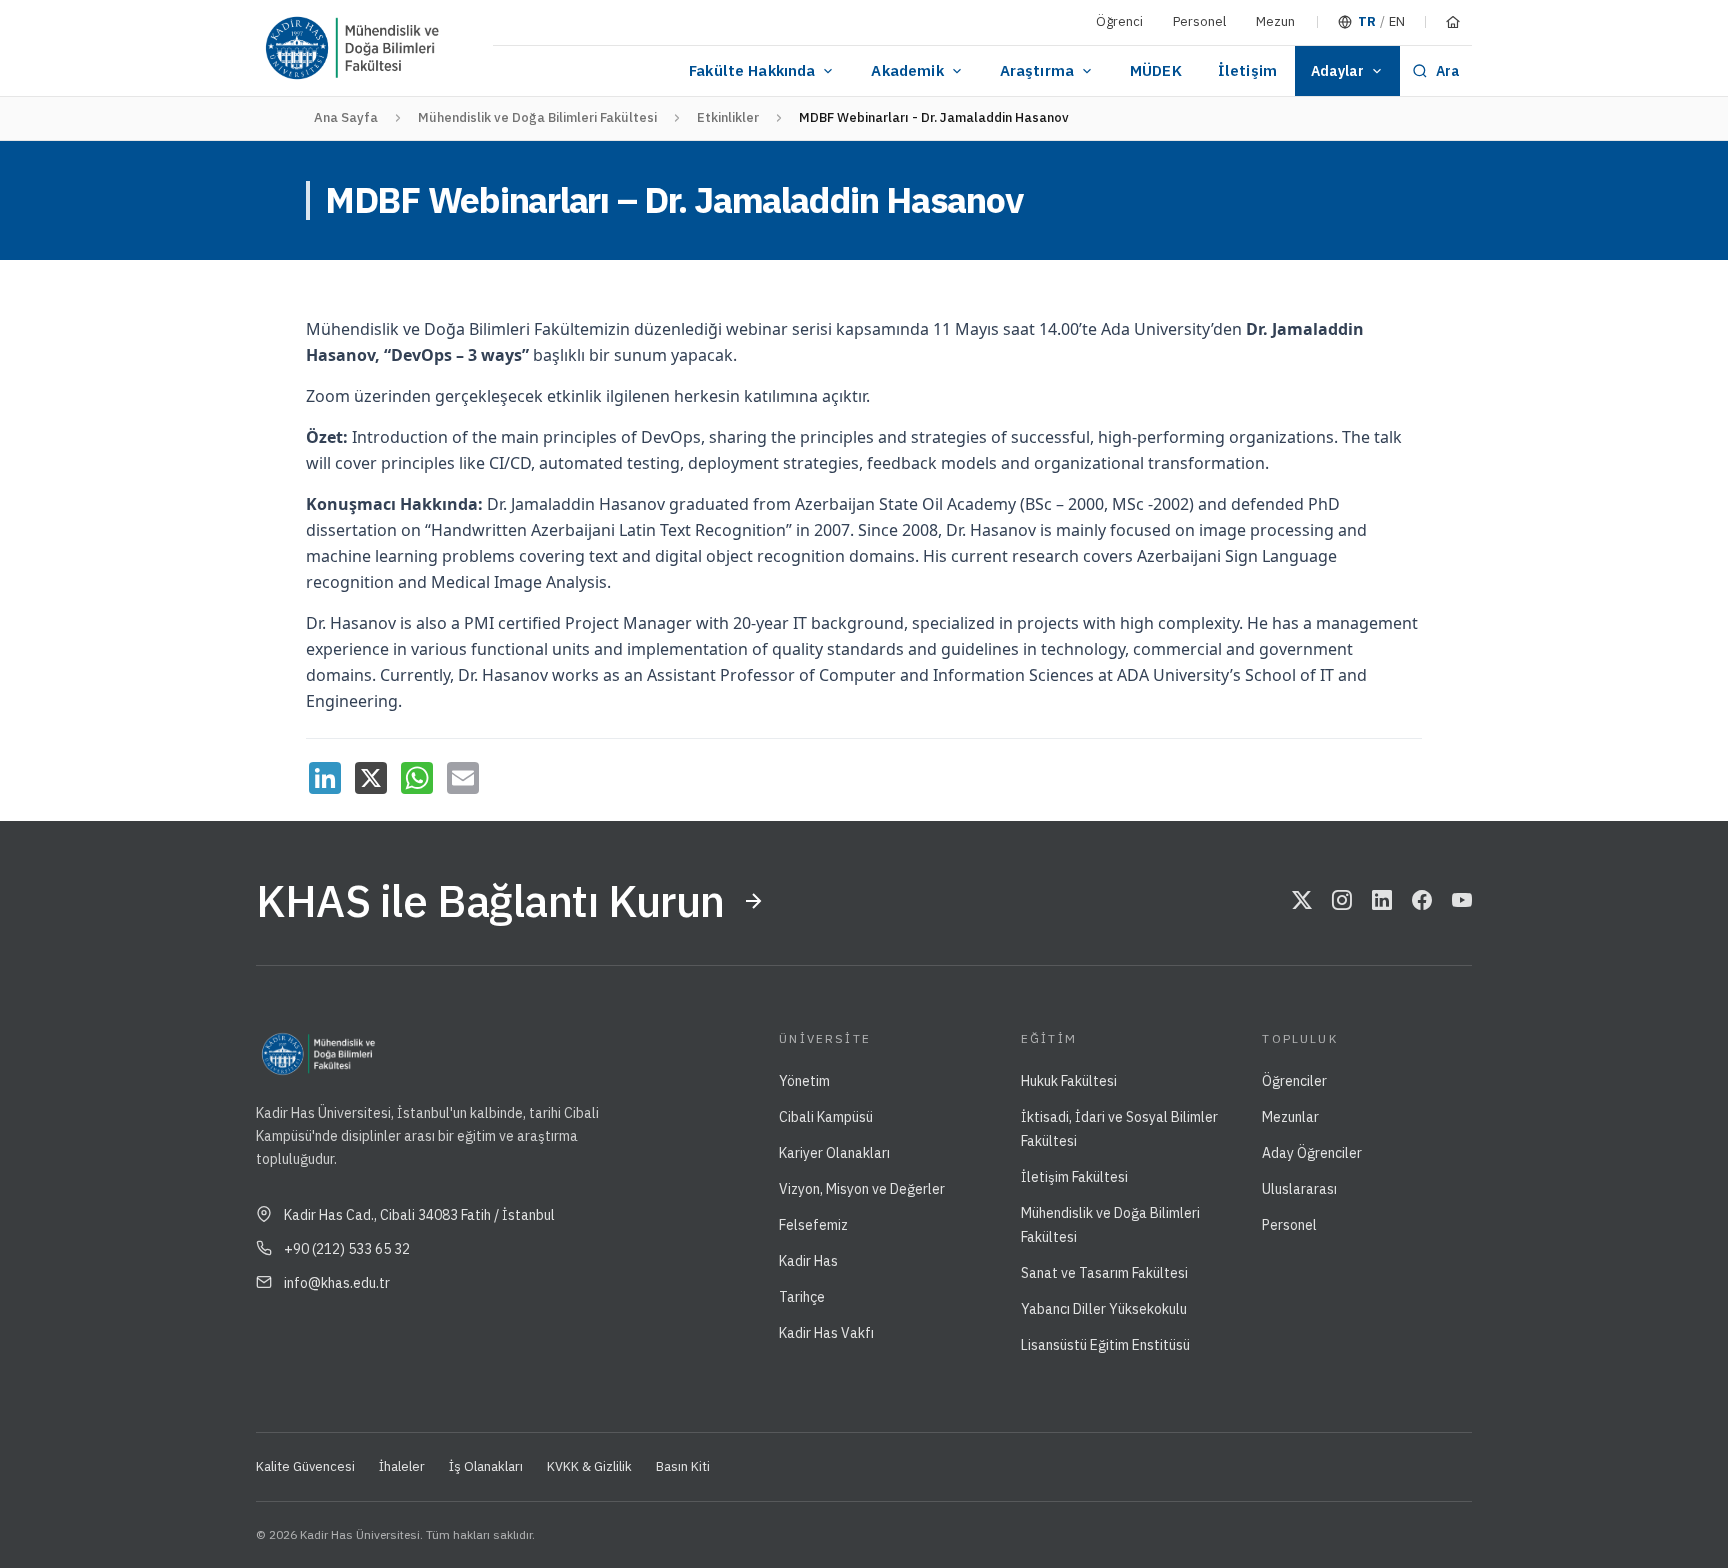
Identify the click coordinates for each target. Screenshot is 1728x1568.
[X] (371, 778)
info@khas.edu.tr (337, 1283)
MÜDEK (1156, 70)
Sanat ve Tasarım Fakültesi (1104, 1273)
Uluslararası (1299, 1189)
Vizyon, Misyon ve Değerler (862, 1189)
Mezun (1275, 21)
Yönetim (804, 1081)
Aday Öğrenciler (1312, 1153)
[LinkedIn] (325, 778)
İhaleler (402, 1466)
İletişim (1247, 70)
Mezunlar (1290, 1117)
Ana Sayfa (346, 117)
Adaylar (1337, 71)
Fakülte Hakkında (752, 70)
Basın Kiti (683, 1466)
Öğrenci (1119, 21)
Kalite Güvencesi (305, 1466)
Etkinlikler (728, 117)
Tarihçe (802, 1297)
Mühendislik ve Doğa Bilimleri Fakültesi (537, 117)
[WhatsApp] (417, 778)
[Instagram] (1342, 901)
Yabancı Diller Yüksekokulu (1104, 1309)
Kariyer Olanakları (834, 1153)
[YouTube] (1462, 901)
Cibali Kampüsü (826, 1117)
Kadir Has (808, 1261)
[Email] (463, 778)
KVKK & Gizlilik (589, 1466)
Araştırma (1037, 70)
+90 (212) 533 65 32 (347, 1249)
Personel (1199, 21)
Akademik (907, 70)
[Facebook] (1422, 901)
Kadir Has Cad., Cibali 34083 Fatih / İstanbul (419, 1215)
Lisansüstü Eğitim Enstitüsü (1105, 1345)
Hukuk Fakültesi (1069, 1081)
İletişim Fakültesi (1074, 1177)
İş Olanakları (486, 1466)
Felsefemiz (813, 1225)
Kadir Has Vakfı (826, 1333)
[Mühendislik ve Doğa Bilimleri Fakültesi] (414, 48)
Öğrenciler (1294, 1081)
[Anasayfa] (1453, 22)
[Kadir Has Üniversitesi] (305, 48)
